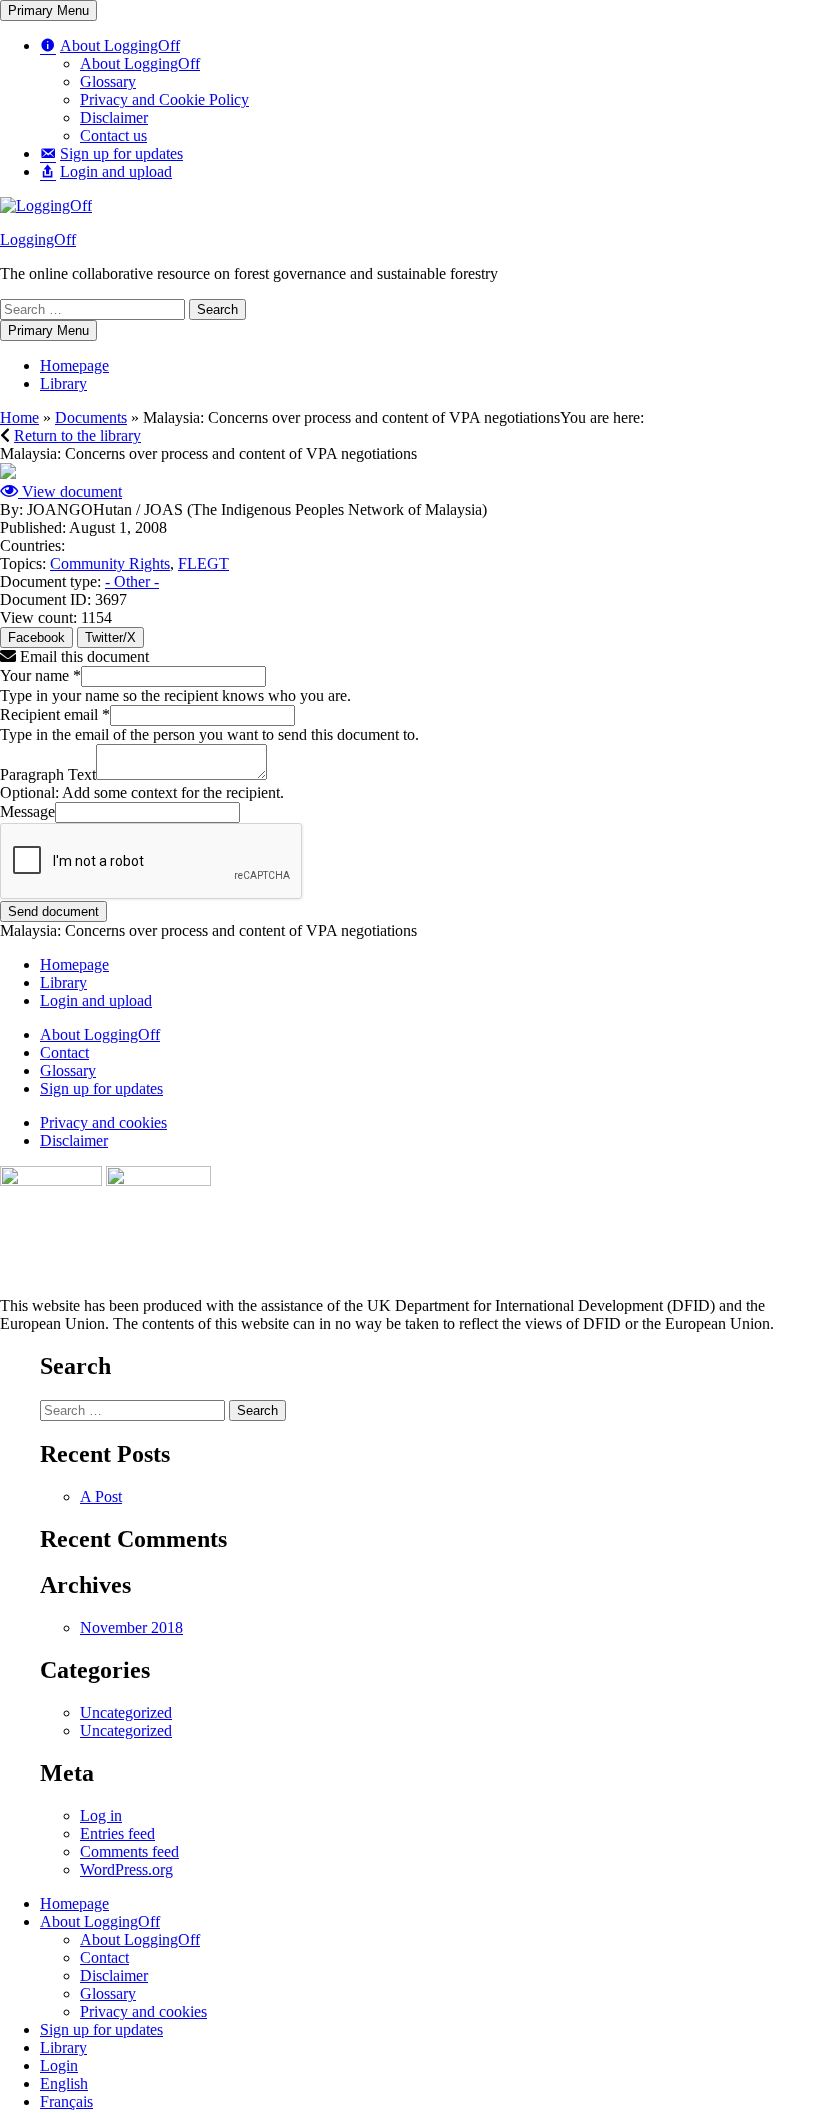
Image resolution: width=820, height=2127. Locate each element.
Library (63, 383)
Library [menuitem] (63, 2047)
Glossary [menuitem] (108, 1993)
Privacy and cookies (103, 1122)
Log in (101, 1815)
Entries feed (117, 1833)
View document (70, 491)
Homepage (74, 365)
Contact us (113, 135)
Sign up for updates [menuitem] (101, 2029)
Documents (91, 417)
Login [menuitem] (59, 2065)
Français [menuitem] (66, 2101)
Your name (40, 675)
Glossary (108, 81)
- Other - (132, 581)
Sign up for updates (101, 1088)
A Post (101, 1496)
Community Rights (110, 563)
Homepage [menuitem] (74, 1903)
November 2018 (131, 1627)
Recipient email (55, 714)
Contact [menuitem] (104, 1957)
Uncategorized (126, 1712)
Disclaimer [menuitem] (114, 1975)
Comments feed (129, 1851)
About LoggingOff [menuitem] (100, 1921)
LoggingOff (38, 239)
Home (19, 417)
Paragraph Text (48, 774)
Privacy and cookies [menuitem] (143, 2011)
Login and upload (96, 1000)
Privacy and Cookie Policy (164, 99)
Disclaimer (114, 117)
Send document (53, 911)
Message (27, 811)
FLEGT (203, 563)
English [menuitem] (64, 2083)
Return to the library (77, 435)
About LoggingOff (140, 63)
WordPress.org (126, 1869)
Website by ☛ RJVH (758, 1345)
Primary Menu (48, 10)
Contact (64, 1052)
